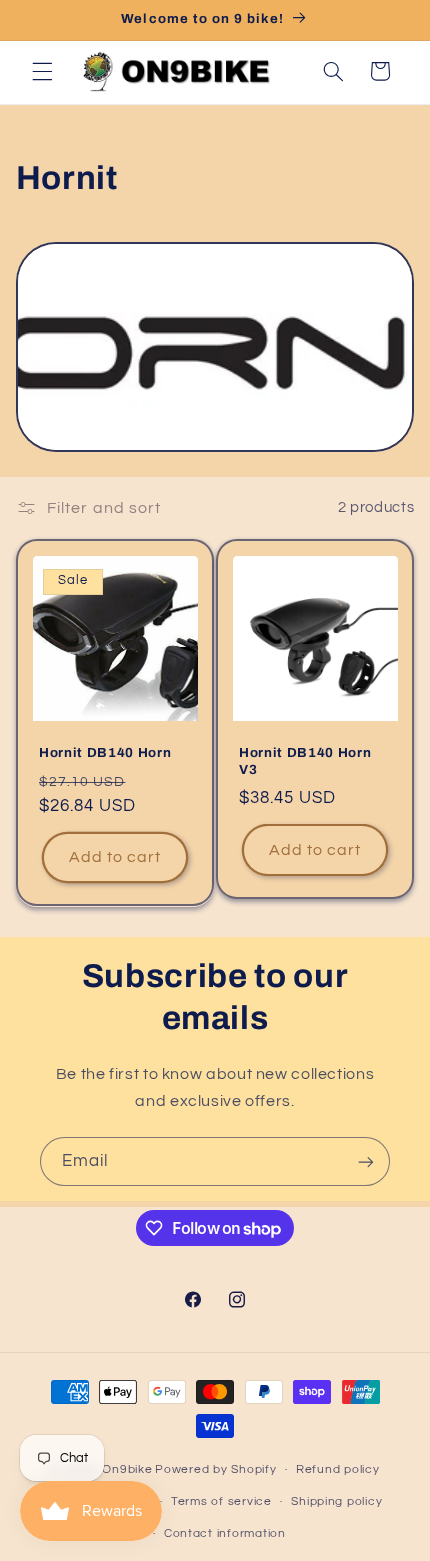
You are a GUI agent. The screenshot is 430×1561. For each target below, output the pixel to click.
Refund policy (338, 1469)
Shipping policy (336, 1501)
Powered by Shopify (215, 1469)
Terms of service (221, 1501)
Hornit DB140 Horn (105, 752)
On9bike (127, 1469)
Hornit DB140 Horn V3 (305, 761)
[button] (42, 71)
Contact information (225, 1533)
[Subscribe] (366, 1161)
